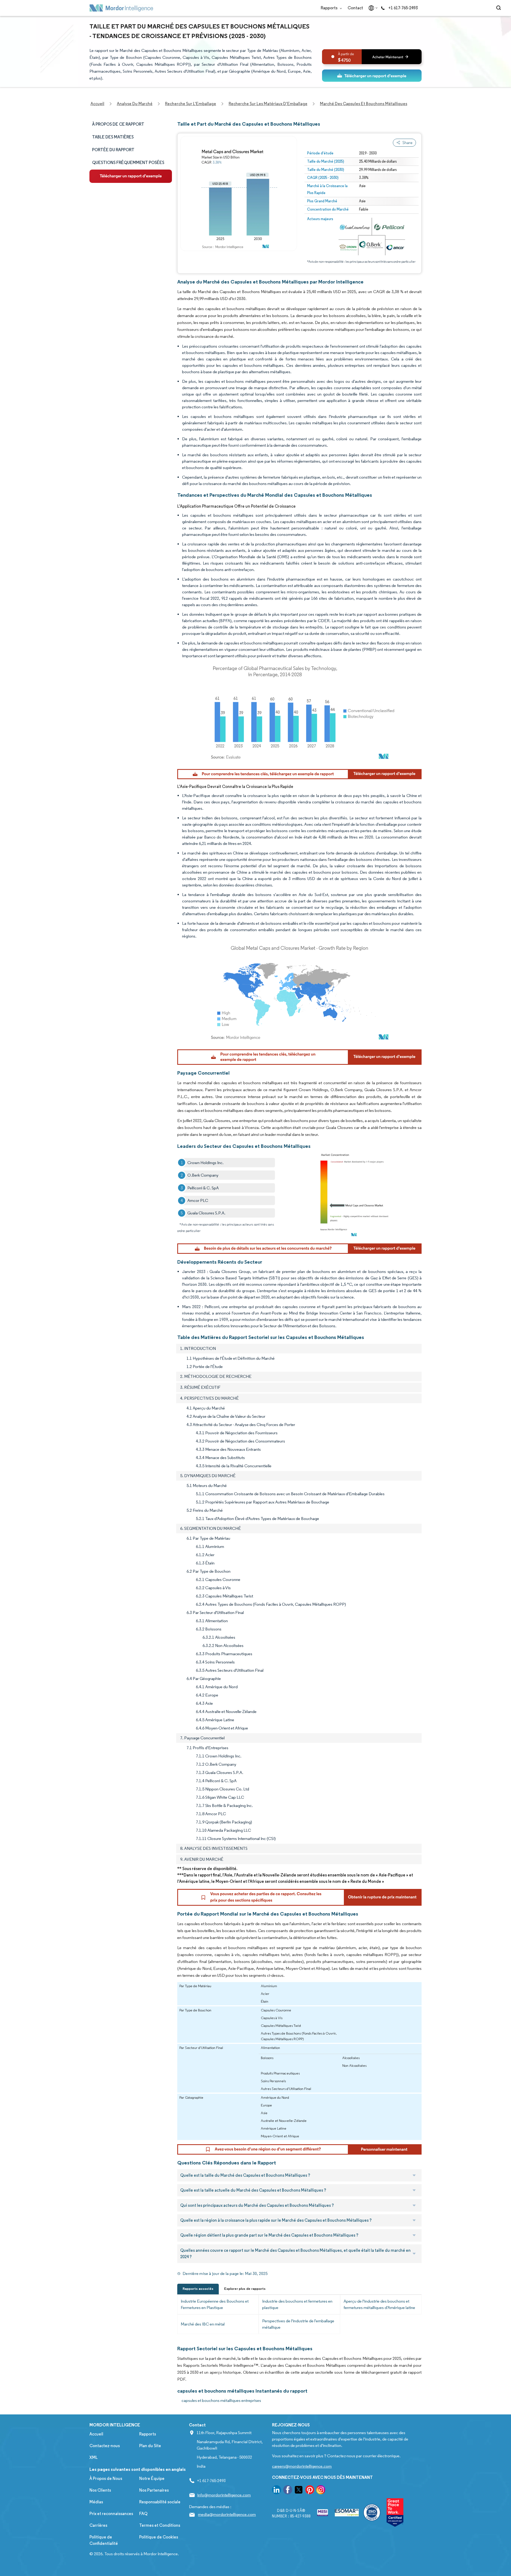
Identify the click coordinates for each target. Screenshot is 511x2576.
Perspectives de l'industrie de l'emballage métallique (298, 2324)
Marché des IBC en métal (203, 2324)
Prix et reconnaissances (111, 2514)
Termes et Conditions (160, 2525)
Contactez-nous (105, 2446)
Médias (96, 2502)
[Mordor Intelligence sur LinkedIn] (277, 2491)
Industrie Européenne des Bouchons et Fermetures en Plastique (215, 2304)
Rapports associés (198, 2289)
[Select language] (372, 8)
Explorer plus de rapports (245, 2289)
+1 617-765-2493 (403, 8)
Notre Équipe (152, 2478)
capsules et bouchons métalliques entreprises (221, 2400)
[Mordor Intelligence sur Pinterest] (310, 2491)
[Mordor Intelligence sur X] (299, 2491)
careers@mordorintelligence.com (302, 2466)
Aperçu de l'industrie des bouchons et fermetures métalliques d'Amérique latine (379, 2304)
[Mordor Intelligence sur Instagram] (321, 2491)
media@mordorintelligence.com (227, 2514)
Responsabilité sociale (160, 2502)
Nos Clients (100, 2490)
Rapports (329, 8)
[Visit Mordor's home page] (121, 8)
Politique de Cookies (159, 2537)
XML (94, 2457)
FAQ (143, 2514)
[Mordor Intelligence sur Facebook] (288, 2491)
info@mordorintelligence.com (224, 2495)
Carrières (98, 2525)
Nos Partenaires (154, 2490)
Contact (355, 8)
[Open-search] (499, 8)
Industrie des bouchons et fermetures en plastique (297, 2304)
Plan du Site (150, 2446)
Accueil (96, 2434)
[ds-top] (372, 76)
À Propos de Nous (106, 2478)
